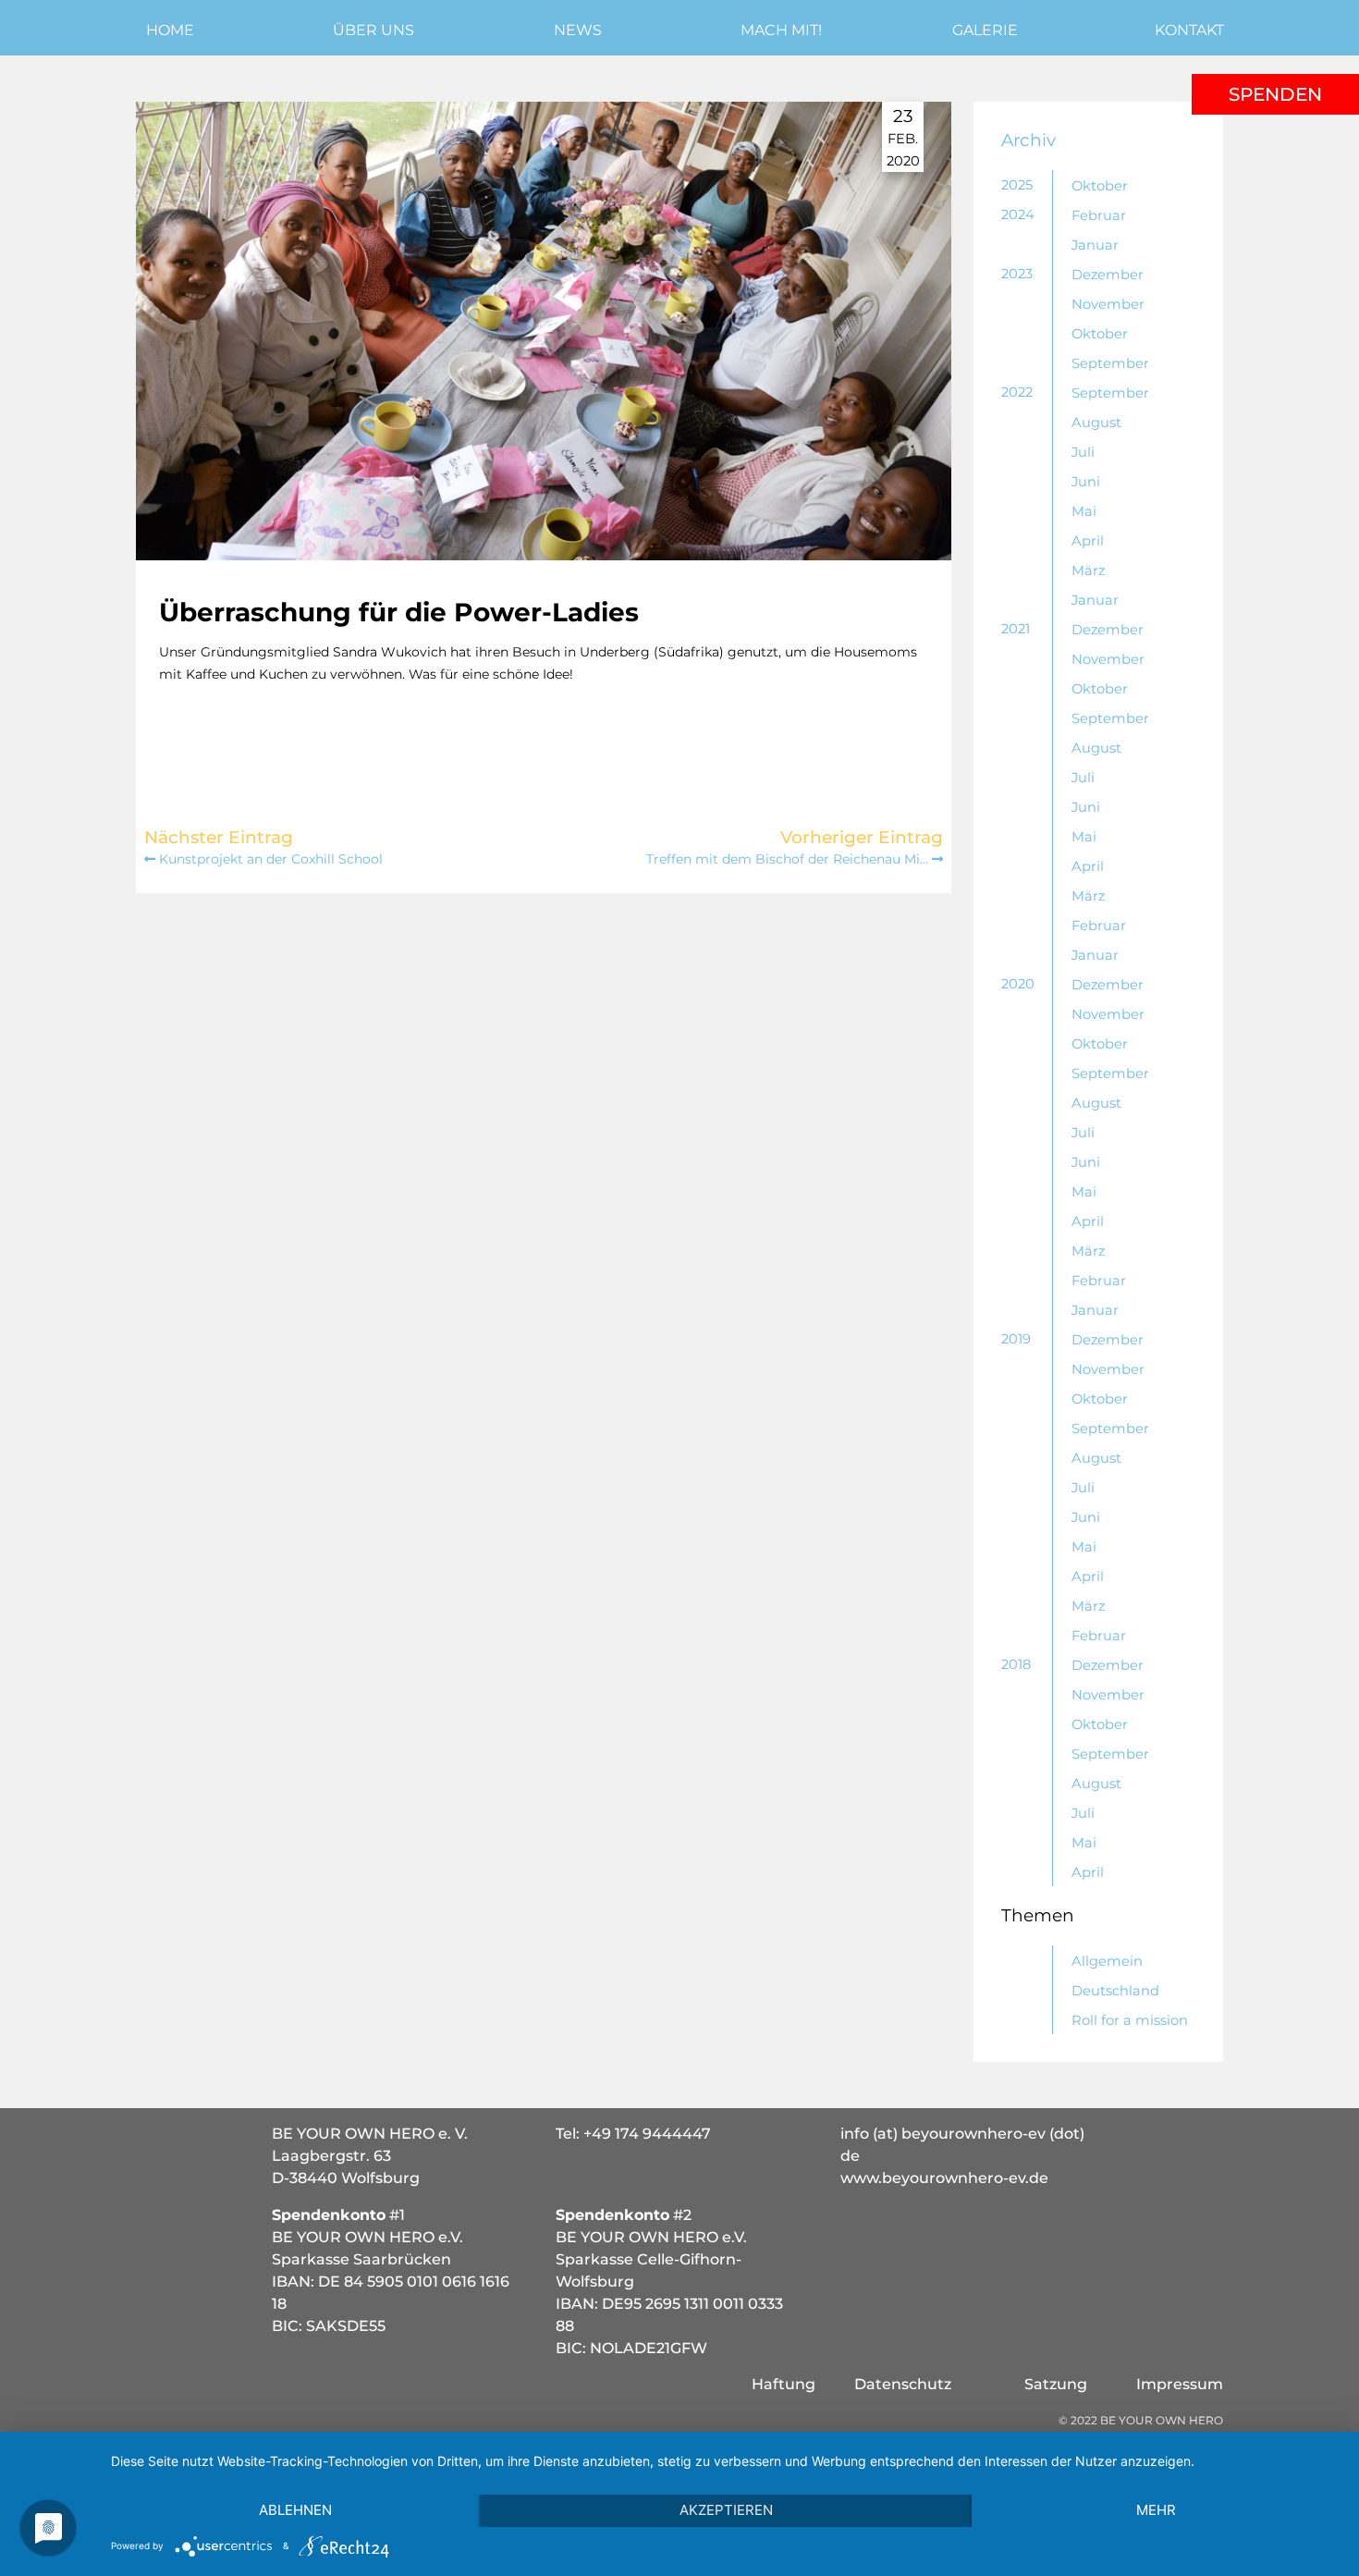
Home (170, 30)
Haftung (784, 2384)
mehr (1156, 2510)
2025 (1017, 185)
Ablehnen (295, 2510)
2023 (1017, 274)
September (1110, 363)
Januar (1095, 245)
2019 (1016, 1339)
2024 (1018, 215)
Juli (1083, 452)
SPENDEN (1275, 94)
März (1088, 570)
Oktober (1100, 186)
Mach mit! (781, 30)
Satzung (1056, 2384)
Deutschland (1115, 1991)
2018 (1016, 1664)
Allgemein (1107, 1961)
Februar (1099, 215)
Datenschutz (903, 2384)
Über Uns (373, 30)
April (1088, 541)
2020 (1018, 984)
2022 (1017, 392)
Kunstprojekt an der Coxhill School (269, 859)
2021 (1016, 629)
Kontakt (1189, 30)
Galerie (985, 30)
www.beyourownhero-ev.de (944, 2178)
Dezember (1108, 275)
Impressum (1180, 2384)
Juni (1086, 482)
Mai (1084, 511)
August (1096, 423)
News (578, 30)
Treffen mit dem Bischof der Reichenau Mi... (789, 859)
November (1108, 304)
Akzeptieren (726, 2510)
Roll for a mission (1130, 2020)
